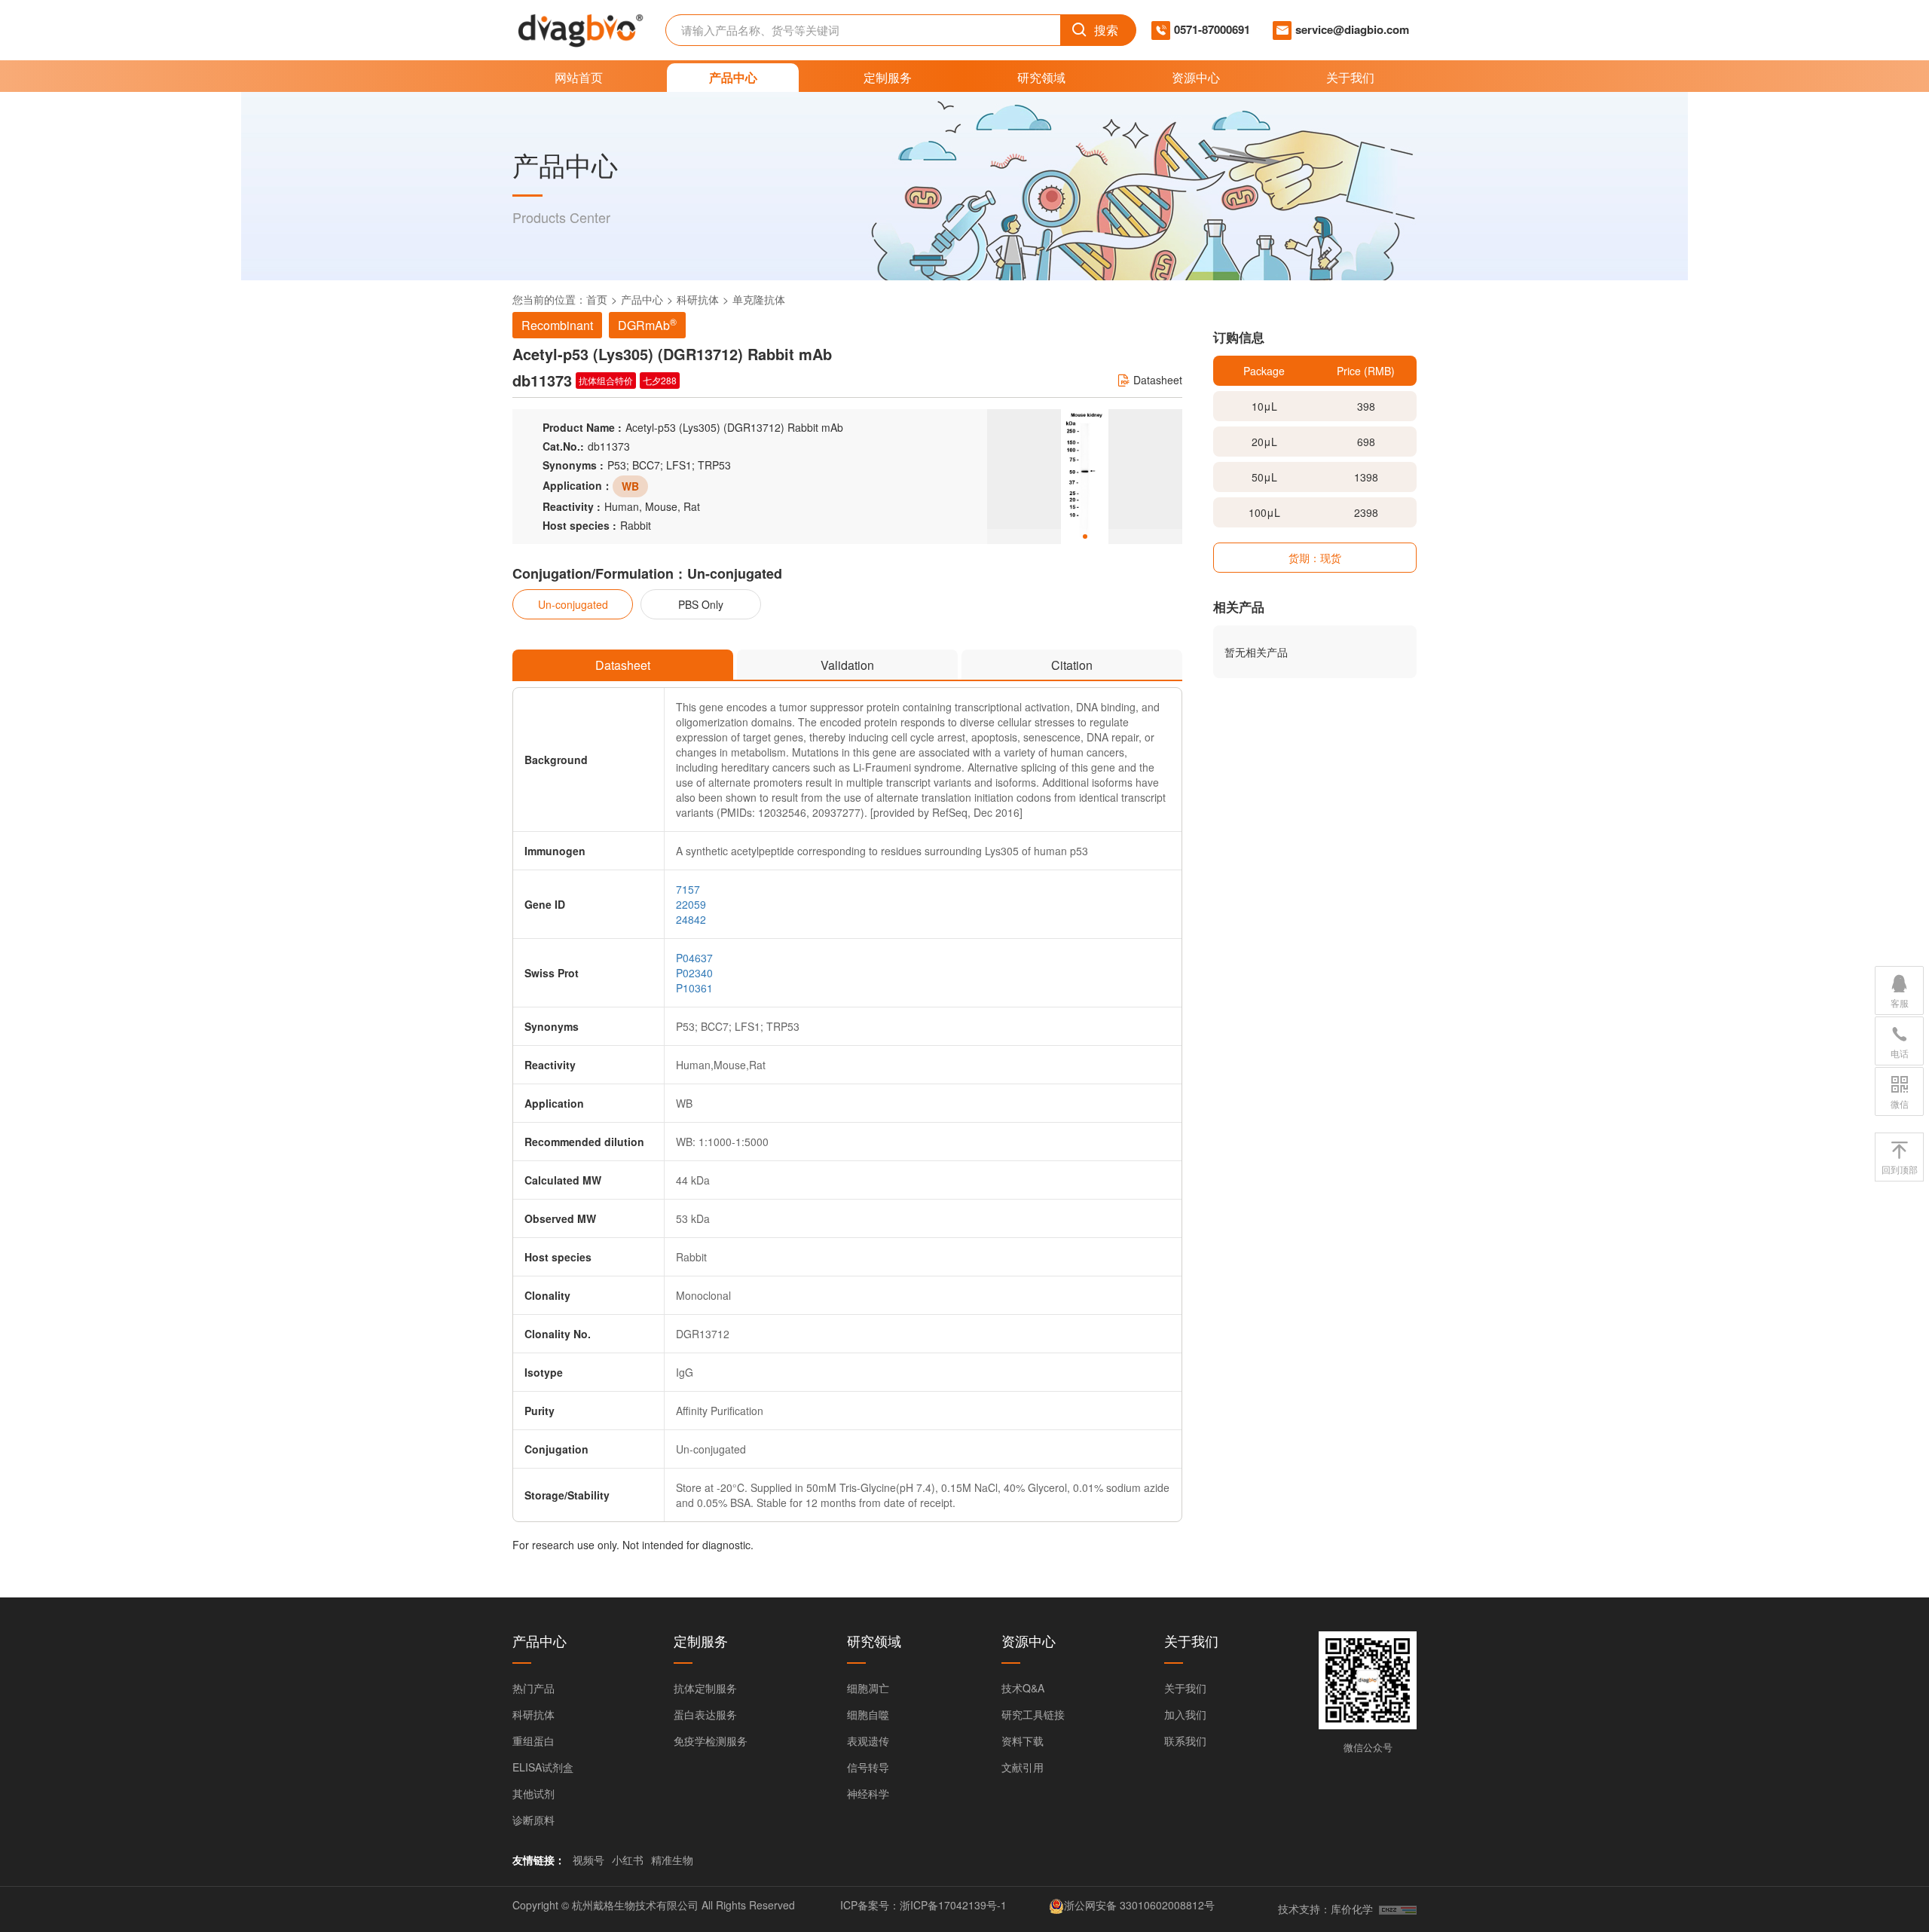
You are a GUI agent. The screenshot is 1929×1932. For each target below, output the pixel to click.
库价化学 (1352, 1909)
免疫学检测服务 (711, 1741)
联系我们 (1185, 1741)
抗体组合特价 (606, 380)
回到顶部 (1900, 1169)
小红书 (628, 1860)
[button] (1085, 536)
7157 (688, 889)
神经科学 (868, 1793)
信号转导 (868, 1767)
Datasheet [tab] (623, 665)
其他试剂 (533, 1793)
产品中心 (733, 77)
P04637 (694, 958)
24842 (691, 919)
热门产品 (533, 1688)
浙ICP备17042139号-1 (953, 1905)
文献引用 (1023, 1767)
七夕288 (660, 380)
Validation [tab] (847, 665)
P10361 (694, 988)
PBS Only (701, 604)
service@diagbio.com (1352, 30)
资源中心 (1196, 77)
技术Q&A (1023, 1688)
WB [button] (630, 486)
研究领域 (1041, 77)
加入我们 (1185, 1714)
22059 (691, 904)
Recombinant (557, 325)
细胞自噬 (868, 1714)
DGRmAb (647, 324)
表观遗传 (868, 1741)
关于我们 (1350, 77)
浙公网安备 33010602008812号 (1139, 1905)
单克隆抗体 (759, 299)
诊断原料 (533, 1820)
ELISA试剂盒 (543, 1767)
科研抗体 (698, 299)
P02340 (694, 973)
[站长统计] (1398, 1909)
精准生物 (672, 1860)
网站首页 (579, 77)
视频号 (588, 1860)
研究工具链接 (1033, 1714)
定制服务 (888, 77)
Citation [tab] (1072, 665)
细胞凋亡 (868, 1688)
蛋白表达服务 (705, 1714)
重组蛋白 (533, 1741)
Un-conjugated (573, 604)
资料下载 (1023, 1741)
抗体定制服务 (705, 1688)
